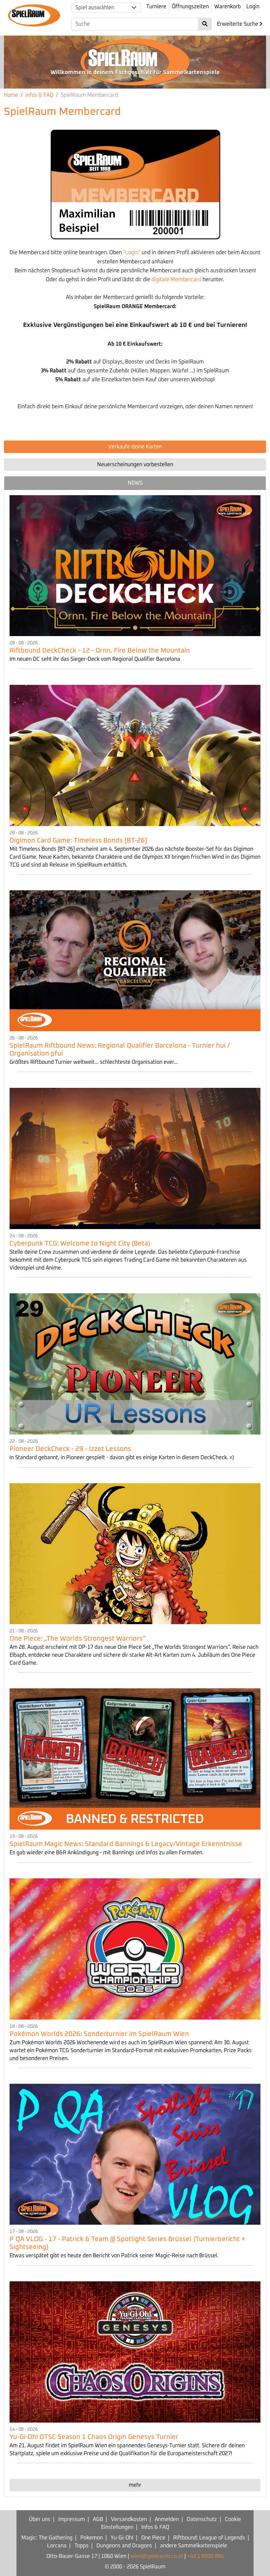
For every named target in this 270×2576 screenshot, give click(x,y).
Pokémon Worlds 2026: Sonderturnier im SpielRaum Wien (99, 2034)
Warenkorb (228, 7)
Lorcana (57, 2546)
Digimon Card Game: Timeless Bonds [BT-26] (78, 841)
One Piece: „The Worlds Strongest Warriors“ (78, 1639)
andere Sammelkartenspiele (194, 2546)
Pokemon (92, 2538)
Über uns (40, 2519)
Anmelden (167, 2519)
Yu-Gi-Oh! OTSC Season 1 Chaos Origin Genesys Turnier (94, 2437)
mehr (135, 2485)
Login (253, 7)
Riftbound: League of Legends (209, 2538)
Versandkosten (129, 2519)
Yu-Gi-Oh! (122, 2538)
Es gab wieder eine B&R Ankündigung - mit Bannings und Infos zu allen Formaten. (107, 1853)
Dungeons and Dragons (124, 2546)
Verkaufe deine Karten (135, 447)
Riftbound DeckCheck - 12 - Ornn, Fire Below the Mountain (100, 651)
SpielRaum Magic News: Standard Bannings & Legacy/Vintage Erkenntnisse (126, 1844)
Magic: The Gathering (47, 2538)
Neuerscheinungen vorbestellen (135, 465)
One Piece (153, 2538)
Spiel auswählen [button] (95, 8)
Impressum (72, 2519)
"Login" (132, 253)
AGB (98, 2519)
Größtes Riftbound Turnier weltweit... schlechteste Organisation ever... (94, 1062)
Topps (81, 2546)
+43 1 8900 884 (205, 2556)
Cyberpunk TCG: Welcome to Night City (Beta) (80, 1244)
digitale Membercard (177, 280)
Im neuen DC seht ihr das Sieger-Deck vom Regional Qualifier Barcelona (95, 659)
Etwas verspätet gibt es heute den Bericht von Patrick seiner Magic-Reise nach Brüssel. (114, 2256)
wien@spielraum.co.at (157, 2556)
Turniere (156, 7)
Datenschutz (202, 2519)
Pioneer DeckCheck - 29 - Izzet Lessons (70, 1449)
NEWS (135, 483)
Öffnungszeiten (190, 7)
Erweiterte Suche (238, 24)
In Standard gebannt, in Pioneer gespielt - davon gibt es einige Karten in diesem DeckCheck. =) (122, 1458)
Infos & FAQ (39, 95)
